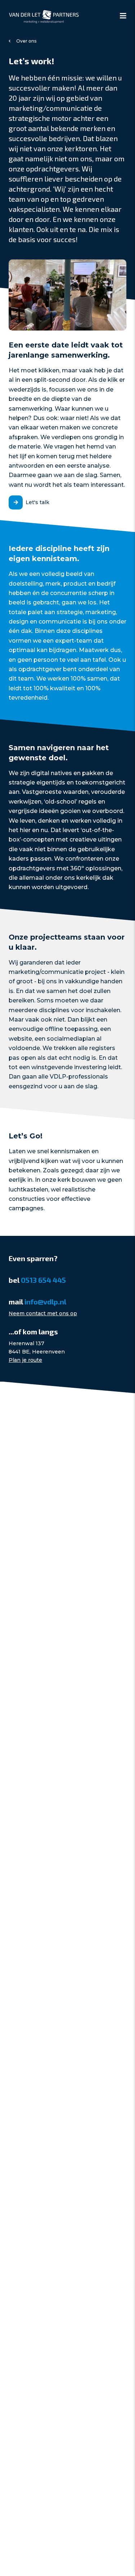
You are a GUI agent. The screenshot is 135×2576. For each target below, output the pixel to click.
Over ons (26, 41)
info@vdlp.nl (45, 1302)
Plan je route (25, 1360)
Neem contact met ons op (43, 1313)
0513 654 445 (43, 1280)
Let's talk (37, 502)
